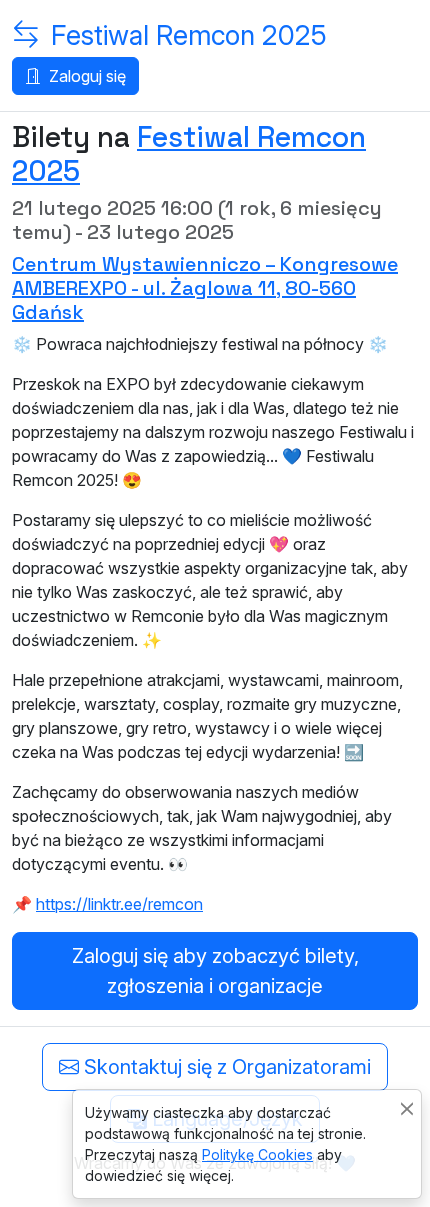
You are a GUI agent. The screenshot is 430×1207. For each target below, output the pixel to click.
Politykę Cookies (257, 1154)
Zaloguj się (85, 76)
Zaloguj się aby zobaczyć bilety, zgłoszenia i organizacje (215, 971)
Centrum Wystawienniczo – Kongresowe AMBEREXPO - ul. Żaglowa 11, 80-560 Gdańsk (205, 288)
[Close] (407, 1108)
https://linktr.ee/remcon (119, 904)
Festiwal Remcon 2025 (189, 35)
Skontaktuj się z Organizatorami (225, 1067)
